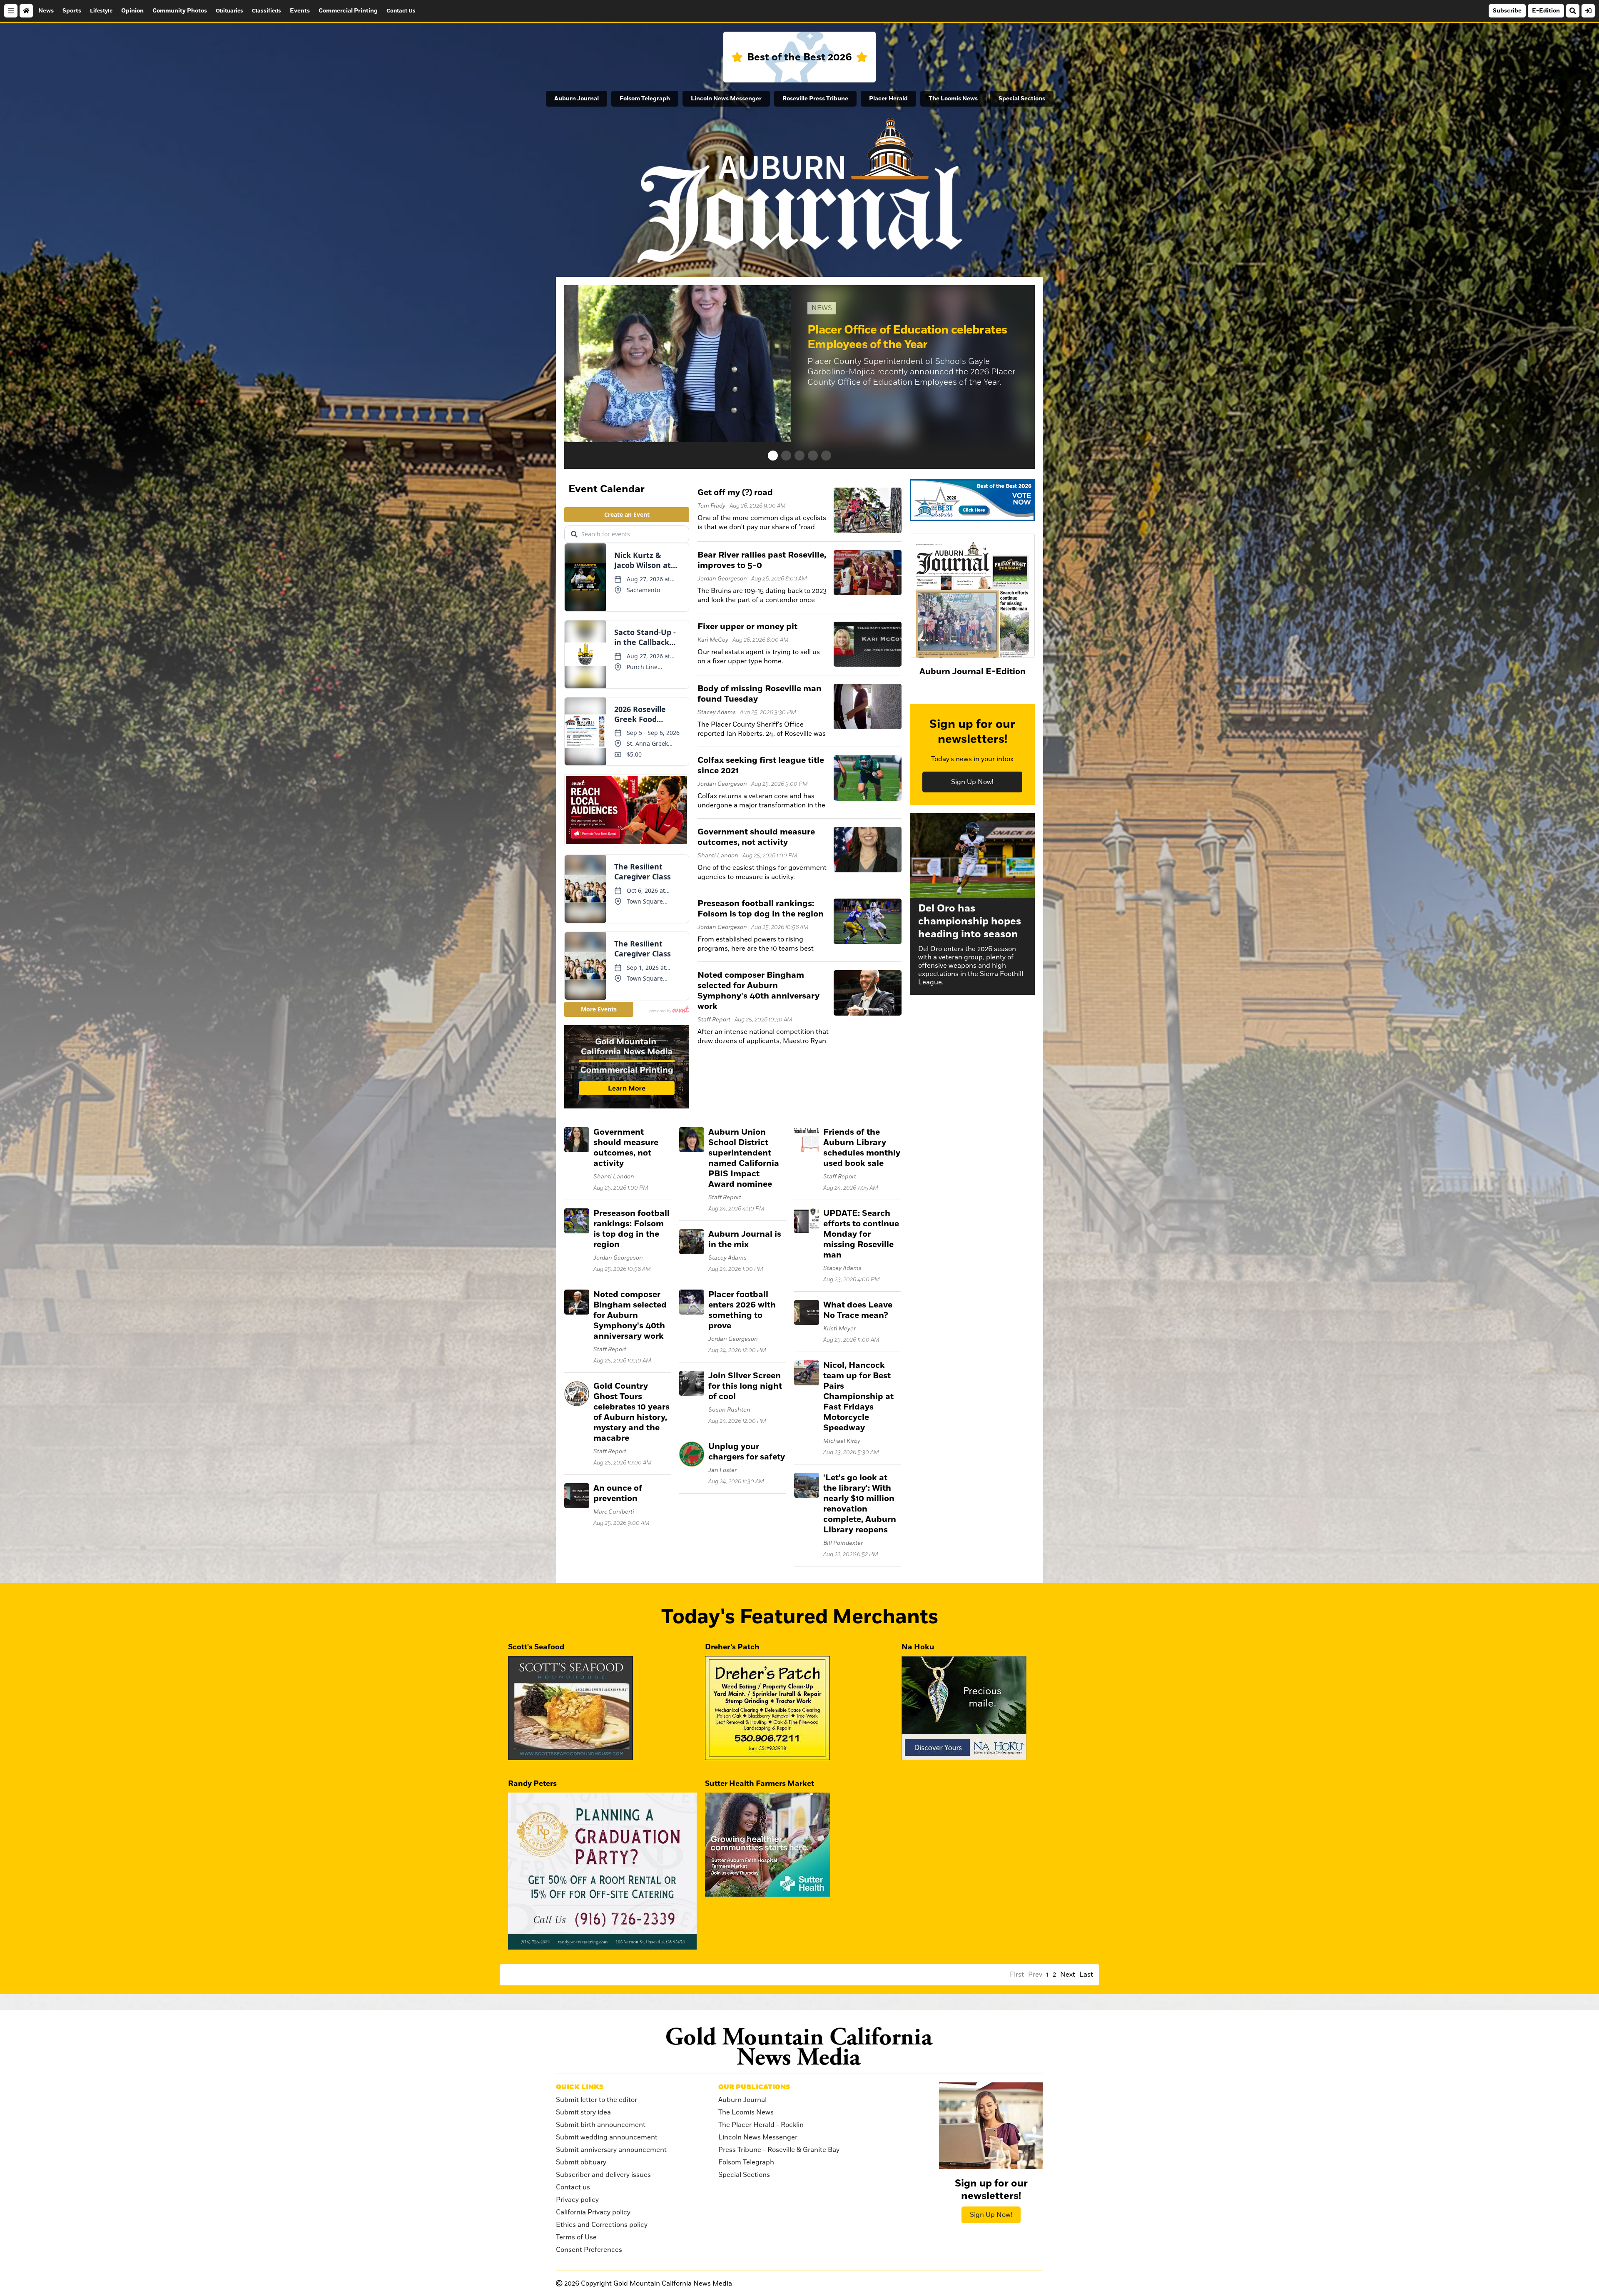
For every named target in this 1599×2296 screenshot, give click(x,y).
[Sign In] (1588, 11)
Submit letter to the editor (597, 2100)
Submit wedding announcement (607, 2137)
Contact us (573, 2187)
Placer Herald (888, 99)
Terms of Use (576, 2237)
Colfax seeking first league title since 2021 (761, 766)
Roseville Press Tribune (815, 99)
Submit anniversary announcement (611, 2150)
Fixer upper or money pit (747, 627)
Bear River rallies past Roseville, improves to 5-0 (762, 560)
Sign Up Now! (972, 782)
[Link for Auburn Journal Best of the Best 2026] (972, 501)
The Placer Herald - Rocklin (761, 2125)
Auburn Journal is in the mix (745, 1239)
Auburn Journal (577, 99)
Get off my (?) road (735, 493)
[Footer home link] (799, 2046)
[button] (773, 456)
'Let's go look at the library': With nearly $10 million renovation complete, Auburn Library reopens (860, 1504)
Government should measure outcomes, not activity (756, 837)
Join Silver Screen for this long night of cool (745, 1386)
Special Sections (1022, 99)
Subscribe (1507, 11)
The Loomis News (953, 99)
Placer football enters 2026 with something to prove (742, 1310)
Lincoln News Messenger (726, 99)
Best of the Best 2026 (799, 57)
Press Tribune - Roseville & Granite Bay (779, 2150)
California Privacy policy (593, 2212)
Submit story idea (583, 2112)
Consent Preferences (589, 2250)
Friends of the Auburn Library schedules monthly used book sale (862, 1148)
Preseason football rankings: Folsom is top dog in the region (761, 909)
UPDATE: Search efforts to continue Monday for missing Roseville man (861, 1234)
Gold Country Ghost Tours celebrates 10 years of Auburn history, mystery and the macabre (631, 1412)
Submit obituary (581, 2162)
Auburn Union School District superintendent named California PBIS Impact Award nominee (744, 1158)
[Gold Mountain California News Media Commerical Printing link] (627, 1068)
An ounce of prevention (618, 1493)
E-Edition (1546, 11)
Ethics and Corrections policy (602, 2225)
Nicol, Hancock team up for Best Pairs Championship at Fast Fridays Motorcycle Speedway (858, 1397)
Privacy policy (577, 2200)
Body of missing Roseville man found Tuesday (760, 694)
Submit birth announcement (601, 2125)
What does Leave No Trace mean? (858, 1310)
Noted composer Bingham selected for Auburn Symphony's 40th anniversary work (758, 991)
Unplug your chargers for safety (747, 1452)
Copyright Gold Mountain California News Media (648, 2284)
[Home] (26, 11)
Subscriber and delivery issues (603, 2175)
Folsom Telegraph (645, 99)
